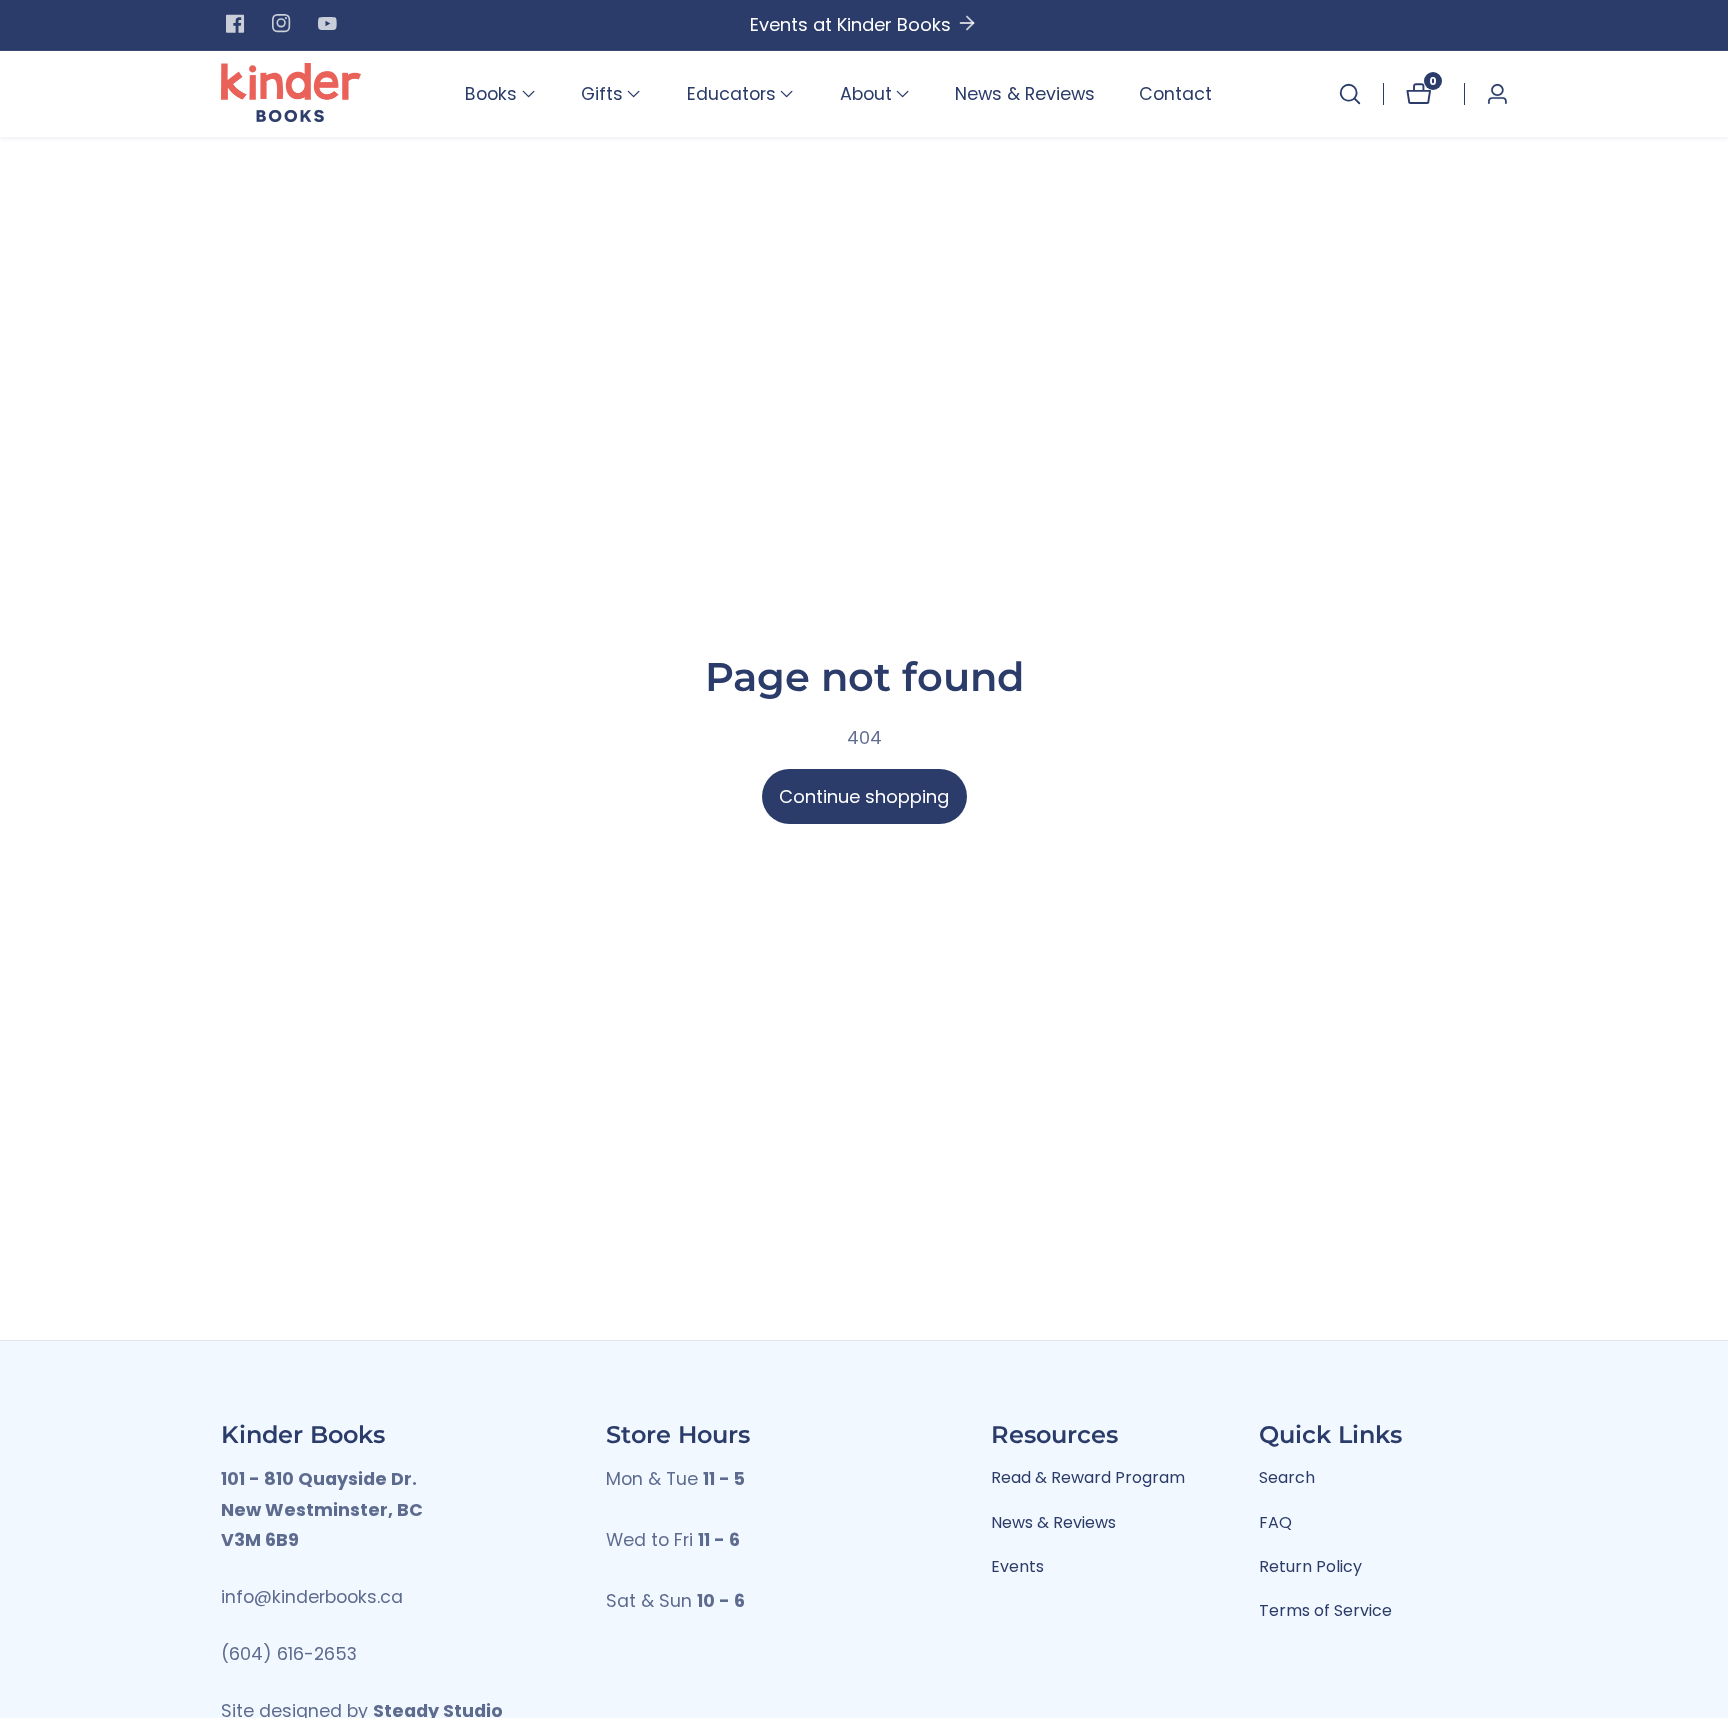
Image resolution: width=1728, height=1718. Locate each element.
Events (1017, 1566)
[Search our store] (1350, 94)
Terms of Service (1325, 1610)
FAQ (1275, 1522)
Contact (1175, 94)
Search (1287, 1477)
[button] (491, 94)
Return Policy (1310, 1566)
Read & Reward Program (1088, 1477)
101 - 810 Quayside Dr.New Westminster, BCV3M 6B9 (322, 1509)
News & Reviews (1025, 94)
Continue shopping (864, 796)
